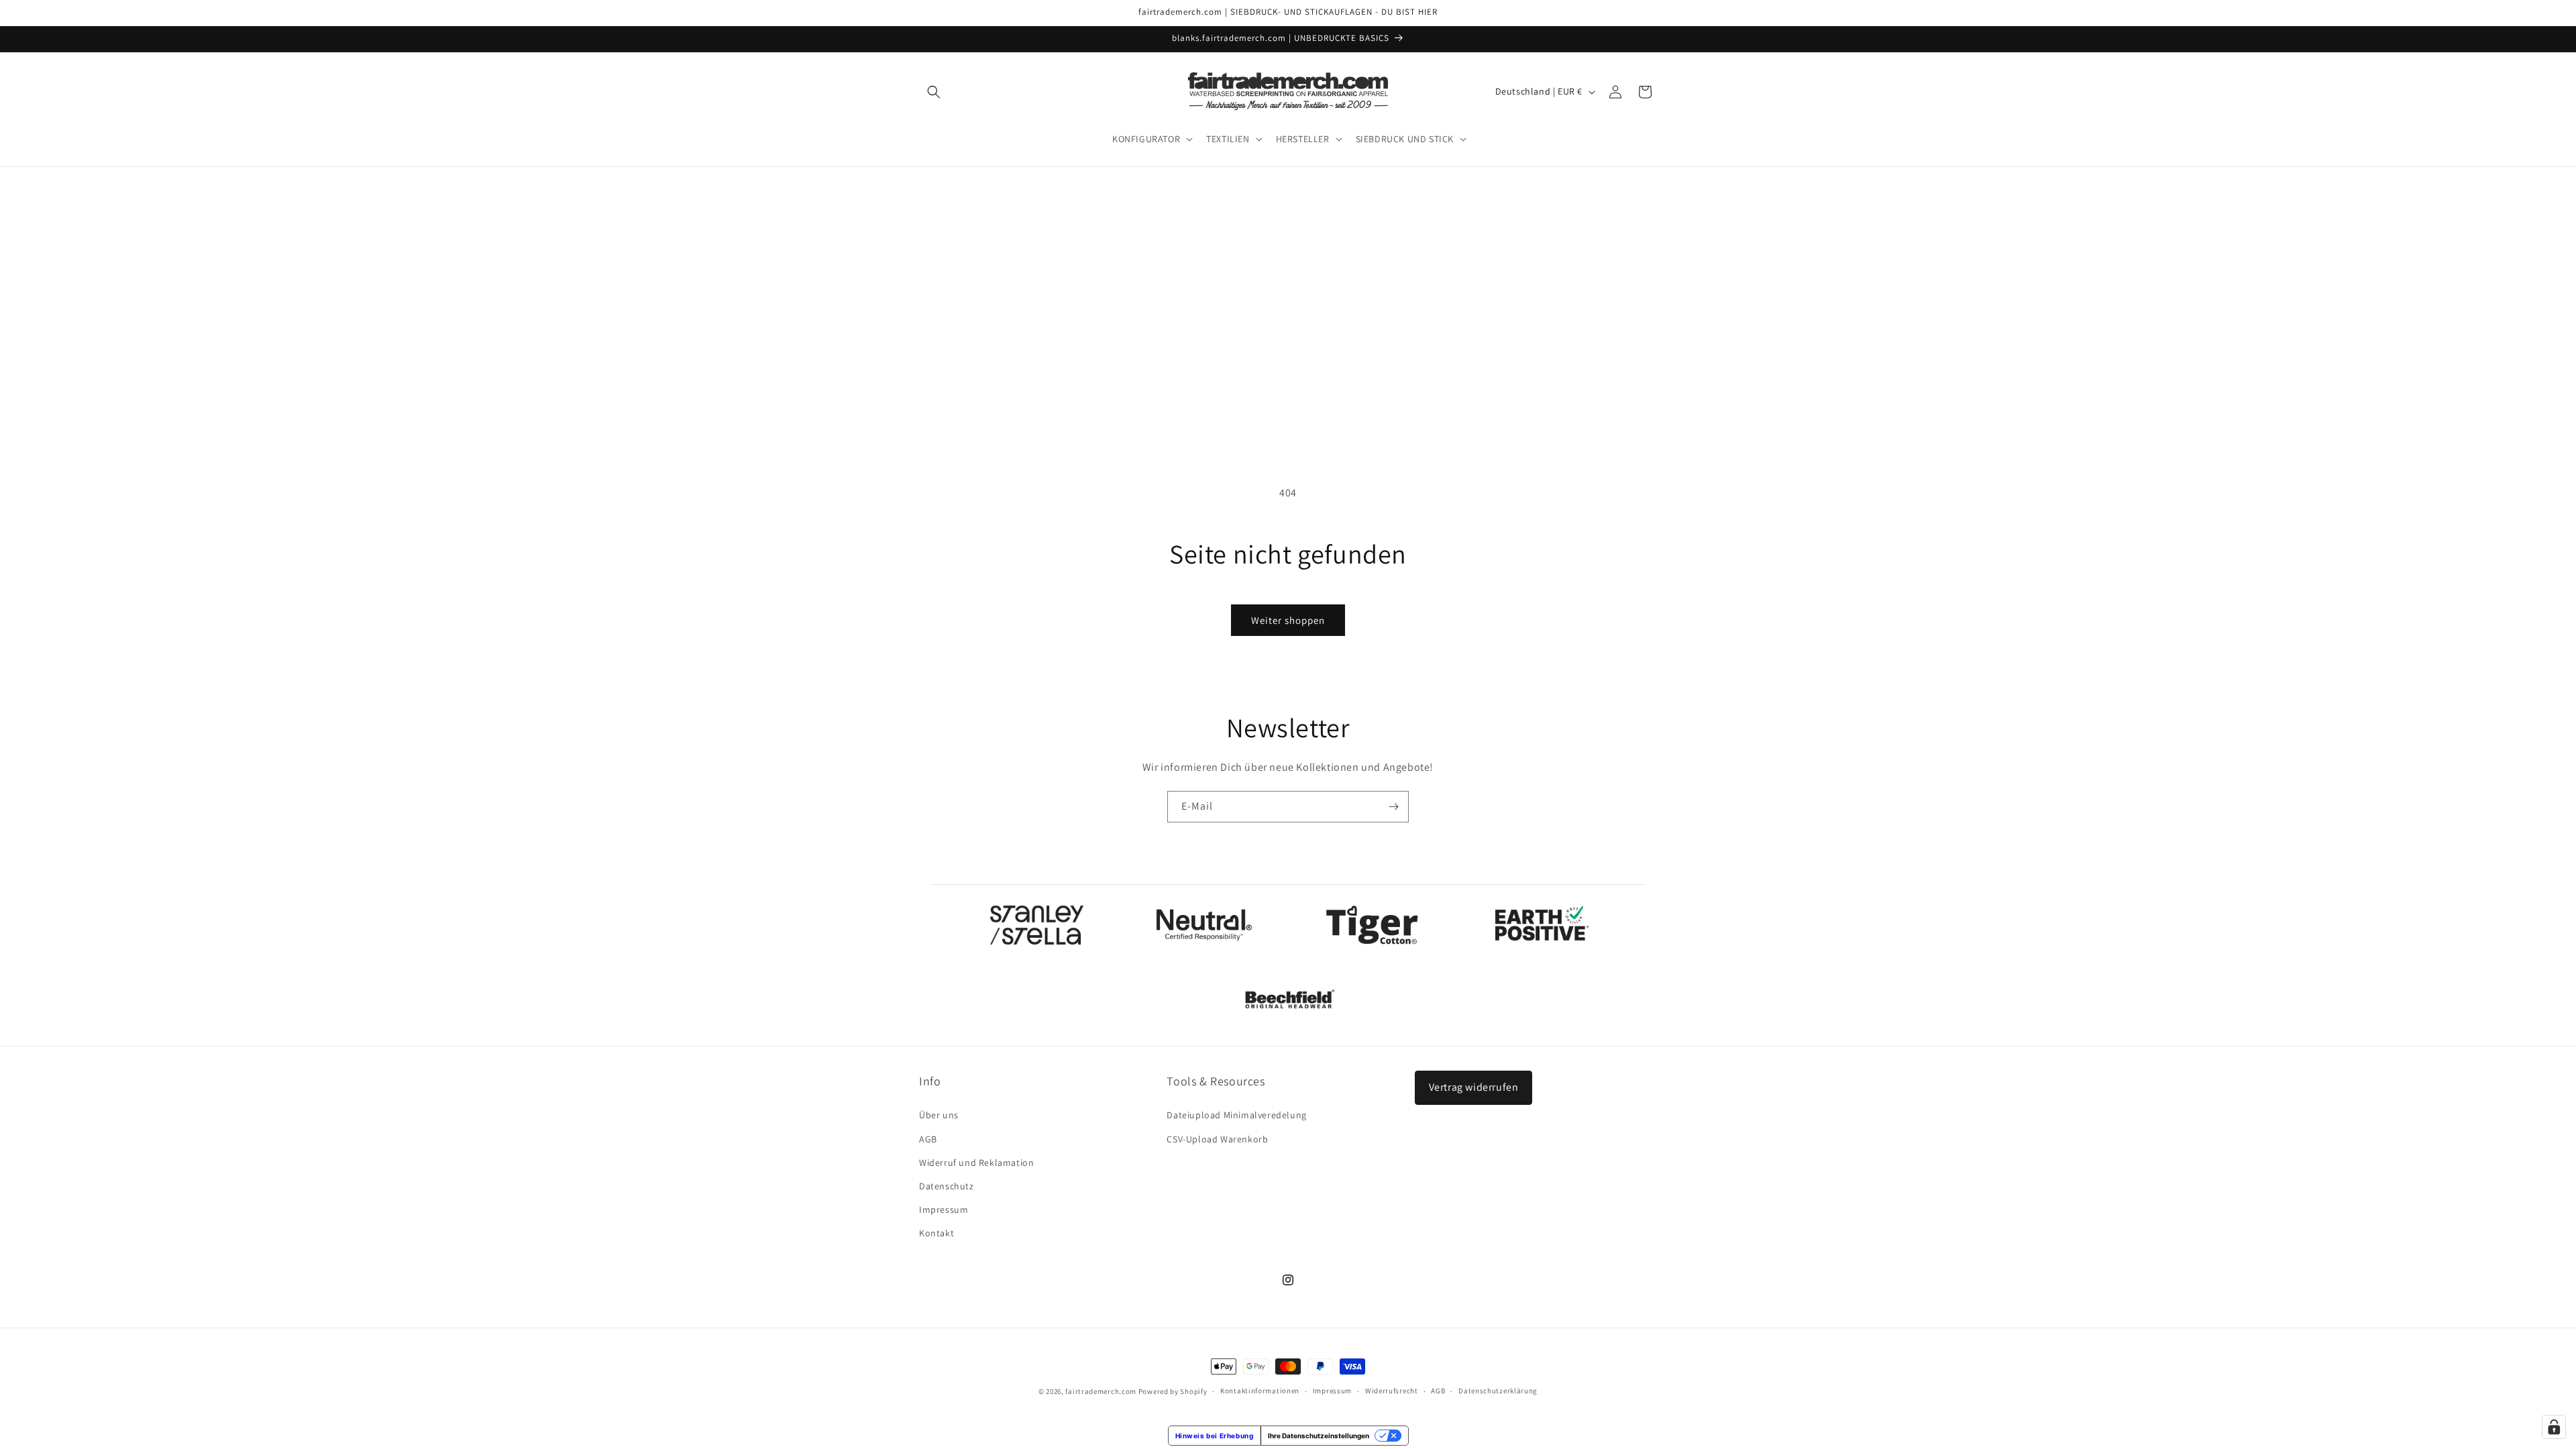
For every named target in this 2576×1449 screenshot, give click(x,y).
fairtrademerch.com (1101, 1391)
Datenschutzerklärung (1498, 1391)
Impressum (944, 1210)
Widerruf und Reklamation (976, 1163)
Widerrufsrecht (1392, 1391)
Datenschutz (947, 1186)
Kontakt (936, 1233)
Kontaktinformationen (1260, 1391)
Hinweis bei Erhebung (1215, 1436)
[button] (934, 92)
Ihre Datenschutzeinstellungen (1319, 1436)
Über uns (939, 1115)
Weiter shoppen (1288, 620)
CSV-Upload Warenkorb (1217, 1139)
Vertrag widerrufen (1474, 1087)
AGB (928, 1139)
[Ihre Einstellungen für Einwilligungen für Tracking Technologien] (2554, 1427)
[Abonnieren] (1393, 807)
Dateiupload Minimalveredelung (1236, 1115)
